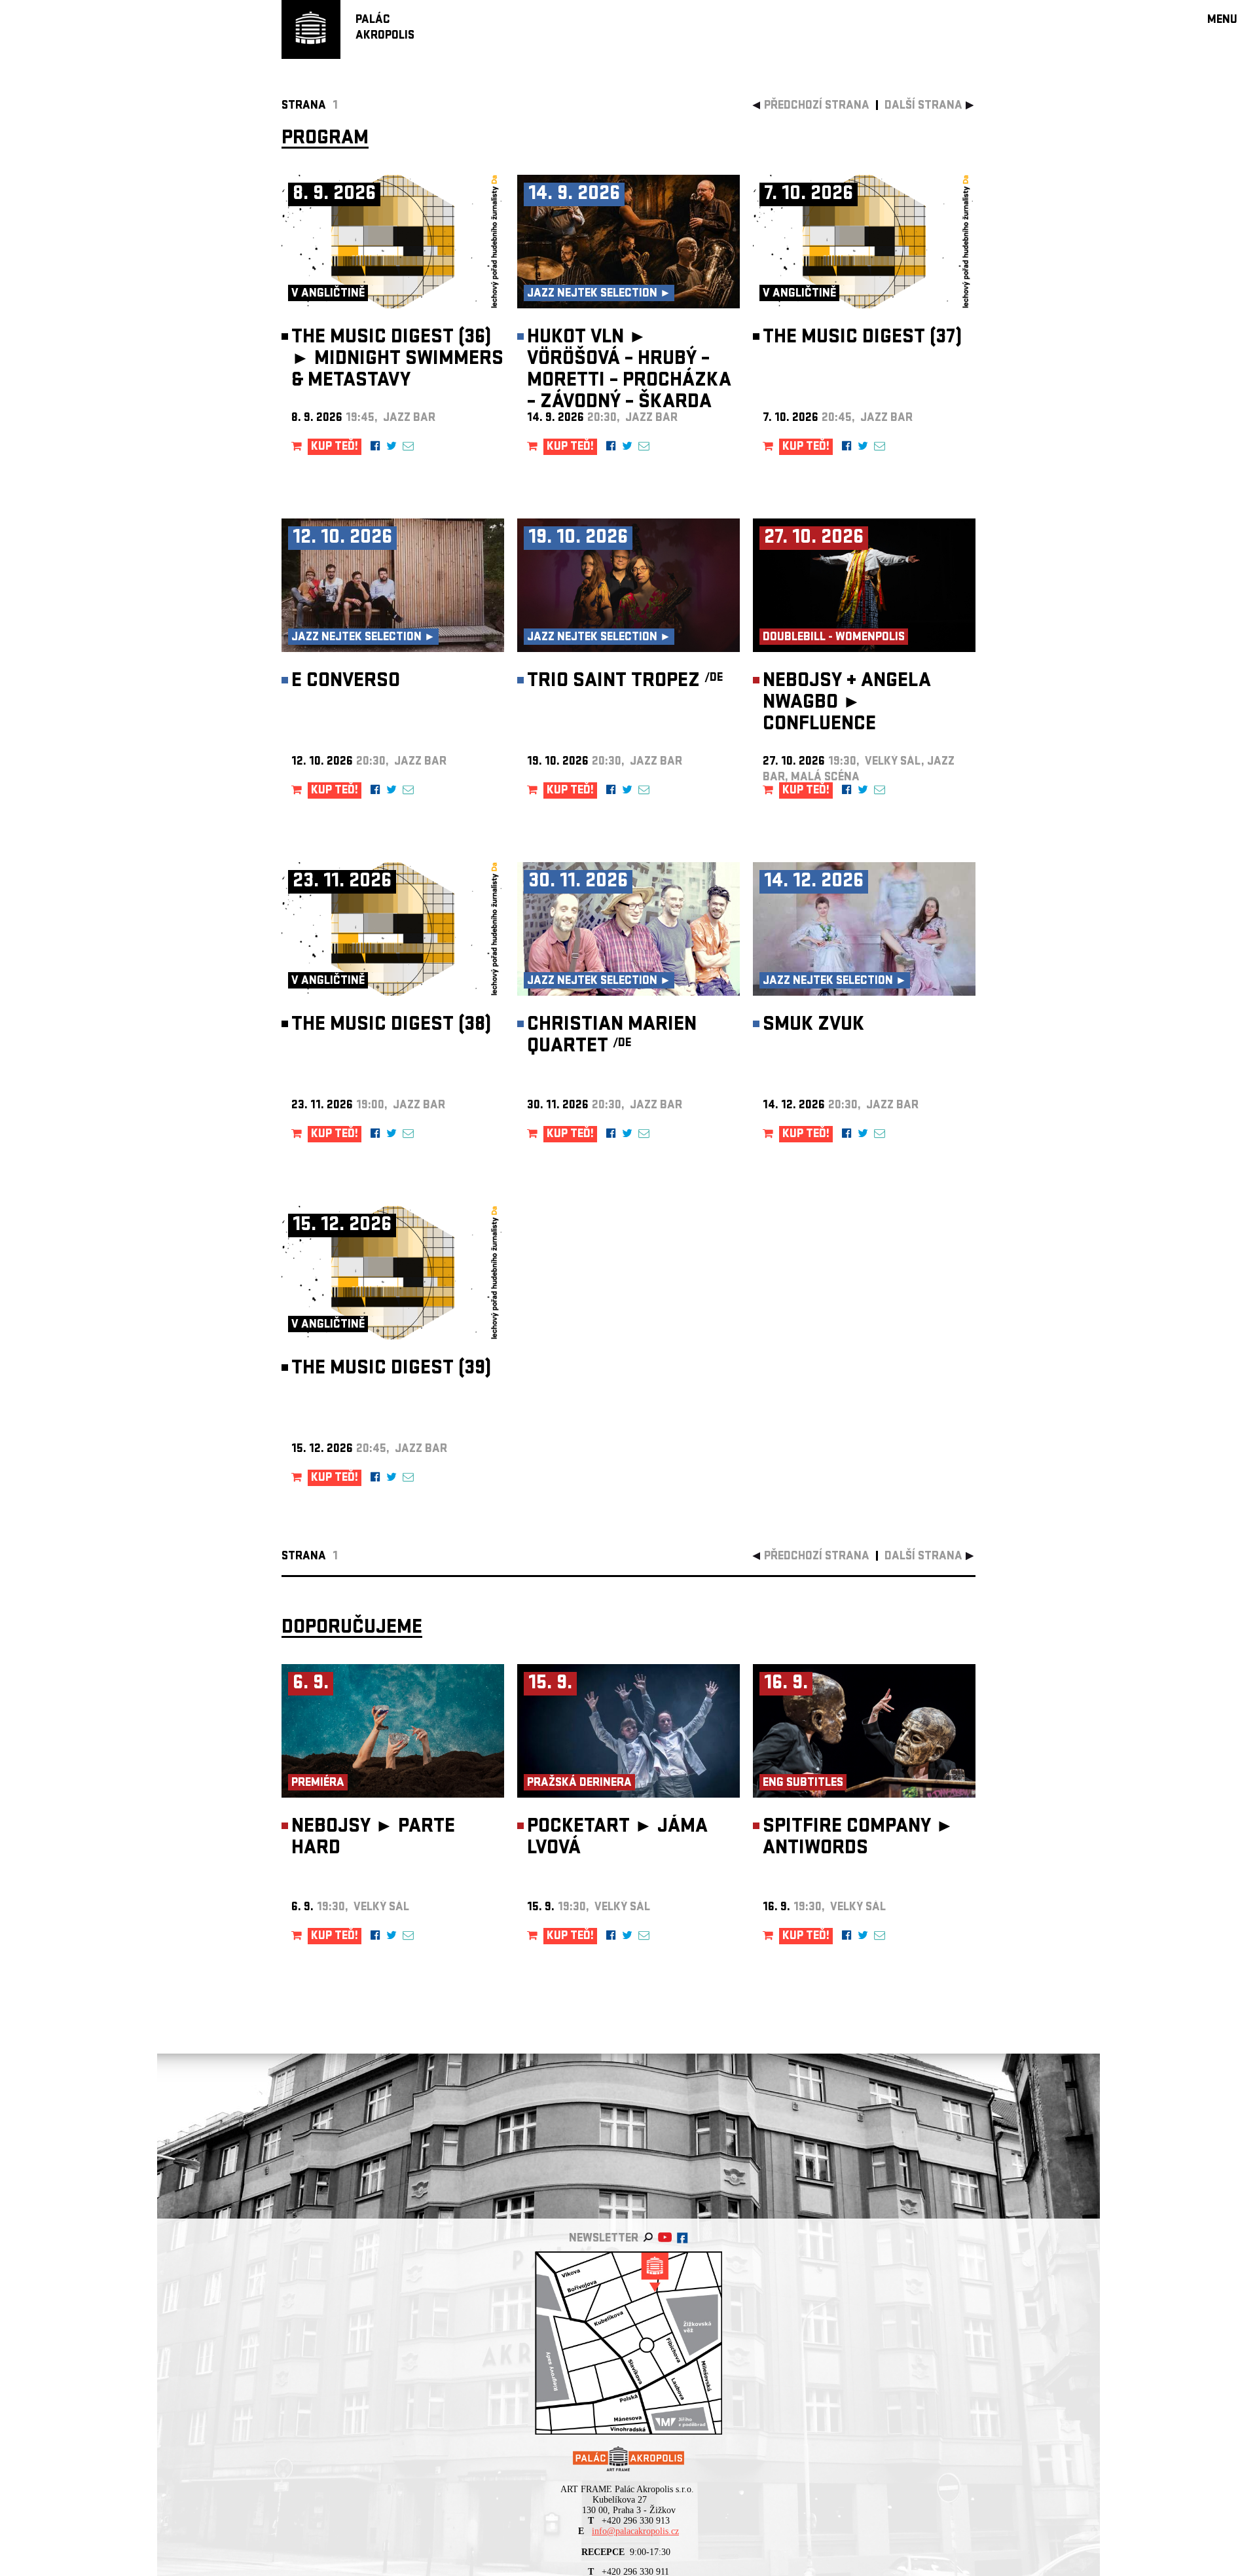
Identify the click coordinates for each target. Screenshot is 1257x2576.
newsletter (604, 2239)
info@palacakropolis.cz (635, 2531)
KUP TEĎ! (335, 447)
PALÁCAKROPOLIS (385, 28)
